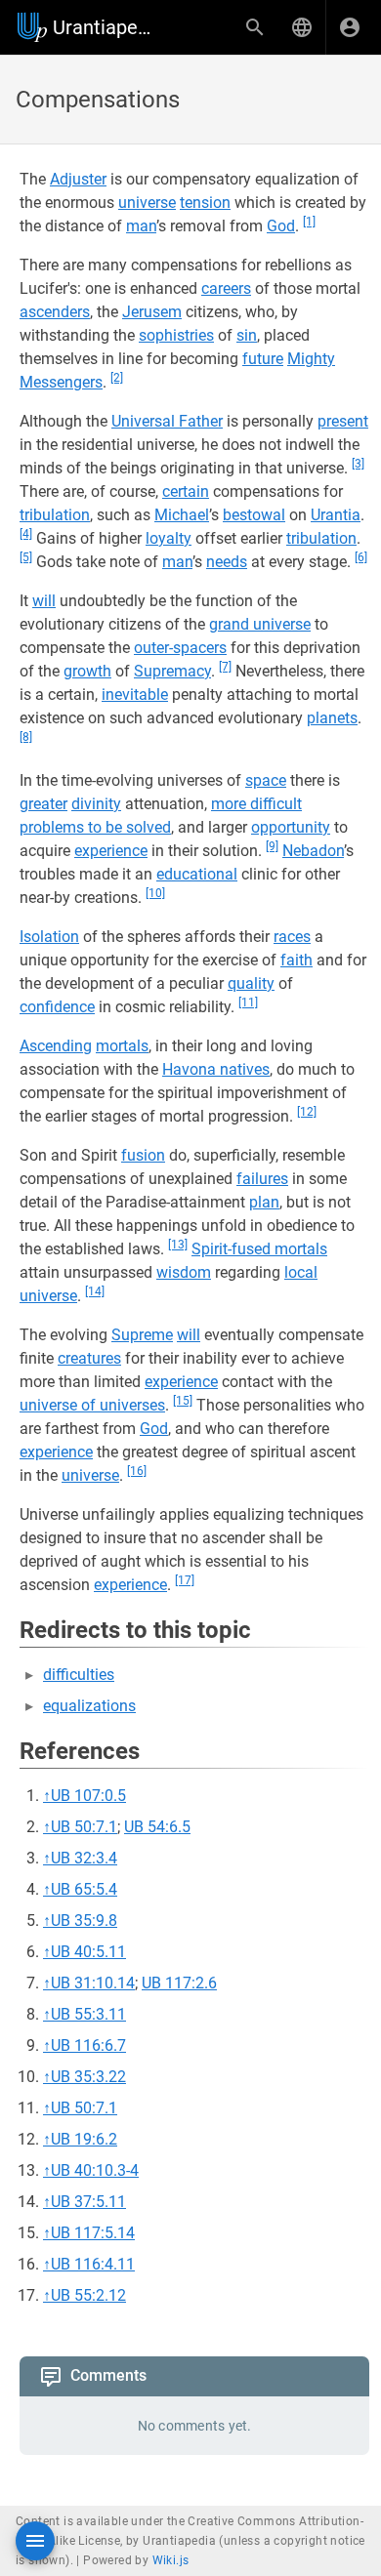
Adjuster (78, 179)
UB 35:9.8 (84, 1921)
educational (197, 874)
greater (43, 804)
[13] (178, 1245)
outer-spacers (180, 648)
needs (227, 562)
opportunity (291, 827)
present (343, 421)
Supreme (142, 1335)
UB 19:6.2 (84, 2139)
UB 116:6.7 (88, 2045)
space (266, 780)
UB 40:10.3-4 (95, 2170)
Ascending (56, 1046)
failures (262, 1179)
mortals (122, 1046)
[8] (26, 737)
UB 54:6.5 (157, 1827)
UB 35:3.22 (88, 2077)
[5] (26, 557)
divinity (96, 804)
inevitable (135, 695)
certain (186, 491)
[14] (95, 1291)
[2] (117, 378)
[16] (137, 1471)
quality (251, 983)
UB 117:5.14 (93, 2233)
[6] (361, 557)
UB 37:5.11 (88, 2202)
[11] (248, 1002)
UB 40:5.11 (88, 1952)
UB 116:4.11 (93, 2264)
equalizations (89, 1706)
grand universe (260, 624)
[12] (307, 1112)
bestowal (254, 515)
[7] (225, 667)
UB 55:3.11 (88, 2014)
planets (332, 718)
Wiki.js (171, 2560)
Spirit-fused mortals (259, 1249)
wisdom (184, 1272)
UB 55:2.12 (88, 2295)
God (281, 226)
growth (87, 671)
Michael (182, 515)
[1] (309, 222)
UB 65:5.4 (84, 1889)
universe (147, 203)
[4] (26, 534)
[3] (358, 464)
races (292, 937)
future (263, 359)
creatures (89, 1358)
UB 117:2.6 (179, 1983)
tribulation (55, 515)
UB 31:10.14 (93, 1983)
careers (226, 288)
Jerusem (152, 312)
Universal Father (167, 421)
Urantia (336, 515)
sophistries (176, 335)
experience (111, 851)
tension (205, 203)
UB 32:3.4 (84, 1858)
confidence (57, 1007)
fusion (143, 1155)
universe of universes (92, 1405)
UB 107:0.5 (88, 1796)
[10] (155, 893)
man (141, 226)
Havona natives (216, 1069)
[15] (183, 1401)
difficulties (79, 1675)
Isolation (49, 937)
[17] (185, 1580)
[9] (272, 846)
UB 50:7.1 (84, 1827)
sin (247, 335)
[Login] (350, 27)
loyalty (169, 538)
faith (296, 960)
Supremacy (172, 671)
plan (264, 1202)
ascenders (55, 312)
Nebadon (313, 851)
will (44, 601)
